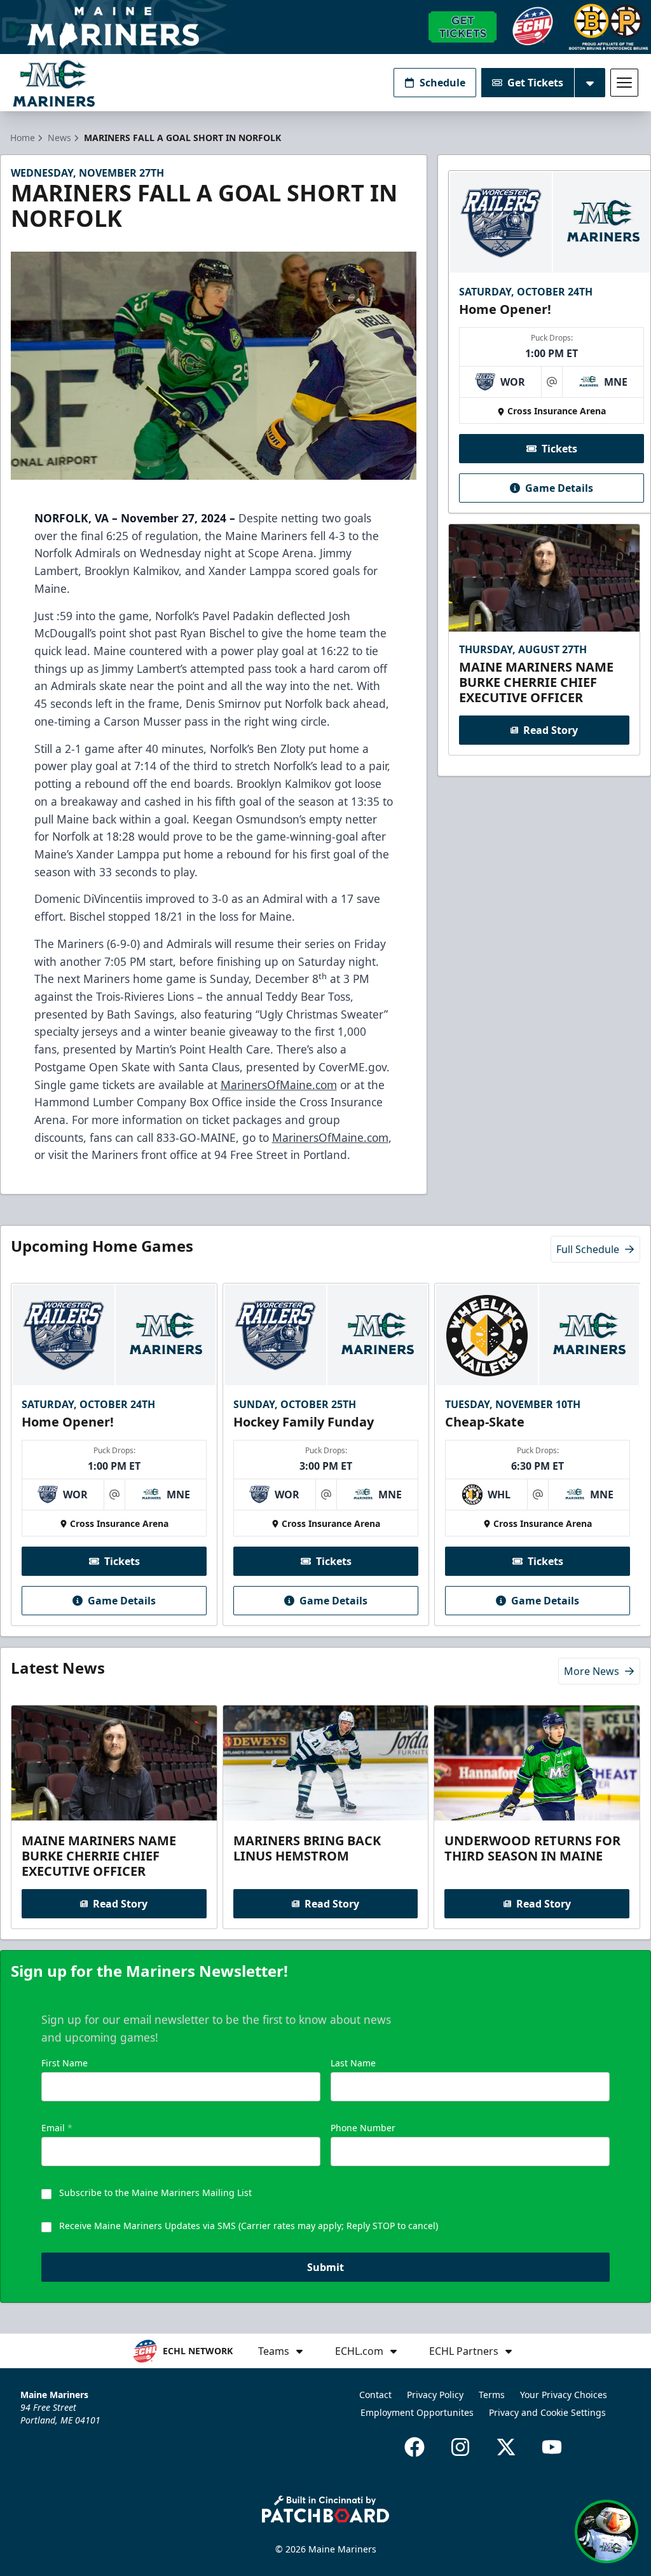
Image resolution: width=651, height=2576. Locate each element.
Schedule (442, 83)
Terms (492, 2395)
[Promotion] (325, 27)
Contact (375, 2395)
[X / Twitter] (506, 2447)
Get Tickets (535, 83)
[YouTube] (552, 2447)
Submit (325, 2267)
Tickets (559, 449)
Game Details (559, 488)
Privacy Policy (435, 2395)
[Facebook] (415, 2447)
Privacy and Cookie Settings (547, 2412)
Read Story (551, 730)
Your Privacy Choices (564, 2395)
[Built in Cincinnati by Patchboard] (325, 2509)
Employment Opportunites (417, 2412)
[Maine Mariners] (54, 83)
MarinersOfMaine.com (279, 1085)
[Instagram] (460, 2447)
